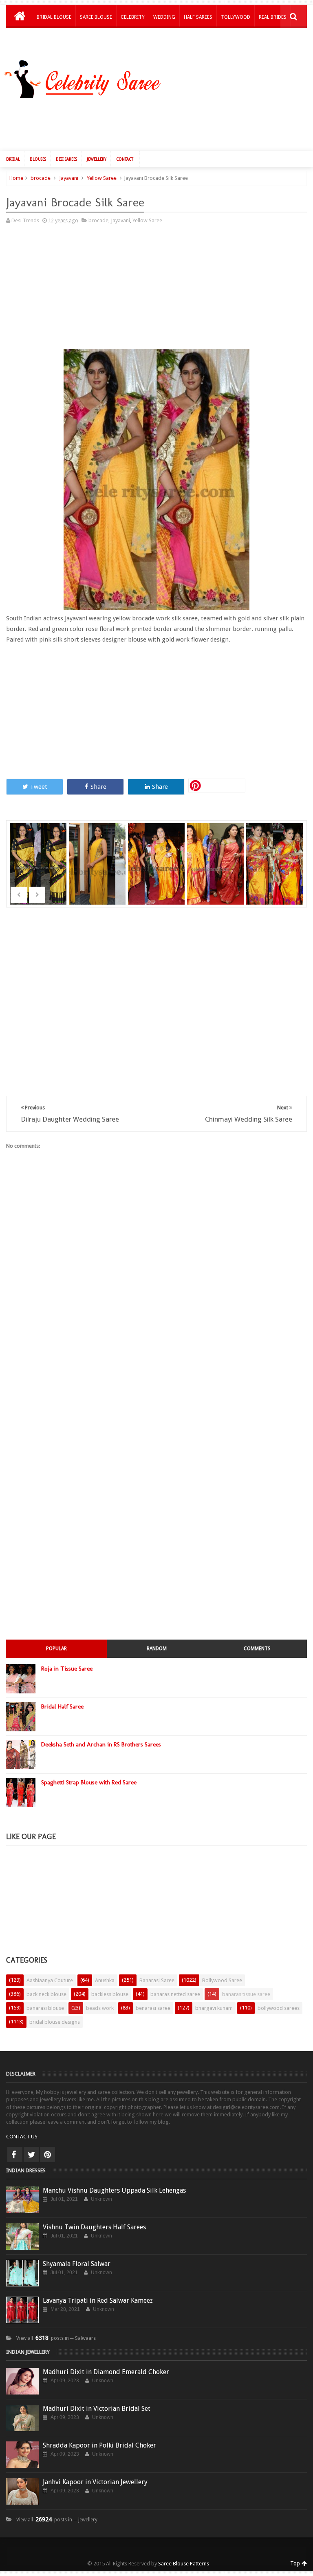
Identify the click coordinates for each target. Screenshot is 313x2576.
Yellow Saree (102, 178)
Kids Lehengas (54, 38)
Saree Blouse (96, 17)
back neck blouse (46, 1994)
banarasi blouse (45, 2008)
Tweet (39, 787)
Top (296, 2563)
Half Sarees (198, 17)
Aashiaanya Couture (50, 1980)
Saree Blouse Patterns (184, 2564)
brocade (41, 178)
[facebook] (15, 2154)
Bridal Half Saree (62, 1706)
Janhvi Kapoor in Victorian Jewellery (95, 2482)
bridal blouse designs (55, 2022)
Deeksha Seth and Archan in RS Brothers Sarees (101, 1744)
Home (16, 178)
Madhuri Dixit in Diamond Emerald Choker (106, 2372)
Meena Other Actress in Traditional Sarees (216, 869)
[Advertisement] (161, 123)
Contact (125, 159)
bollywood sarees (279, 2008)
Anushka (105, 1980)
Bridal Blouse (54, 17)
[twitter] (31, 2154)
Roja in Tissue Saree (67, 1669)
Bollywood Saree (222, 1980)
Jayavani (69, 178)
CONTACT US (22, 2137)
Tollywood (236, 17)
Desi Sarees (66, 159)
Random (157, 1649)
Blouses (38, 159)
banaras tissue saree (246, 1994)
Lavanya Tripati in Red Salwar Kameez (98, 2300)
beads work (100, 2008)
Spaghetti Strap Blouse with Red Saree (89, 1782)
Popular (56, 1649)
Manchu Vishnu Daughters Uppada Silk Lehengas (114, 2190)
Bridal (13, 159)
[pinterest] (47, 2154)
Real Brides (273, 17)
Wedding (164, 17)
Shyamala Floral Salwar (77, 2264)
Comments (257, 1649)
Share (98, 787)
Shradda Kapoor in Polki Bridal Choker (99, 2445)
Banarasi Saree (157, 1980)
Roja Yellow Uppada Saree (157, 853)
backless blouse (110, 1994)
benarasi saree (153, 2008)
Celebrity (133, 17)
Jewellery (97, 159)
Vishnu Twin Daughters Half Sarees (94, 2227)
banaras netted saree (175, 1994)
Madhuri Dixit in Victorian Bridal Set (97, 2409)
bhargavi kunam (214, 2008)
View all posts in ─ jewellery (57, 2520)
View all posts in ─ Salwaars (56, 2338)
